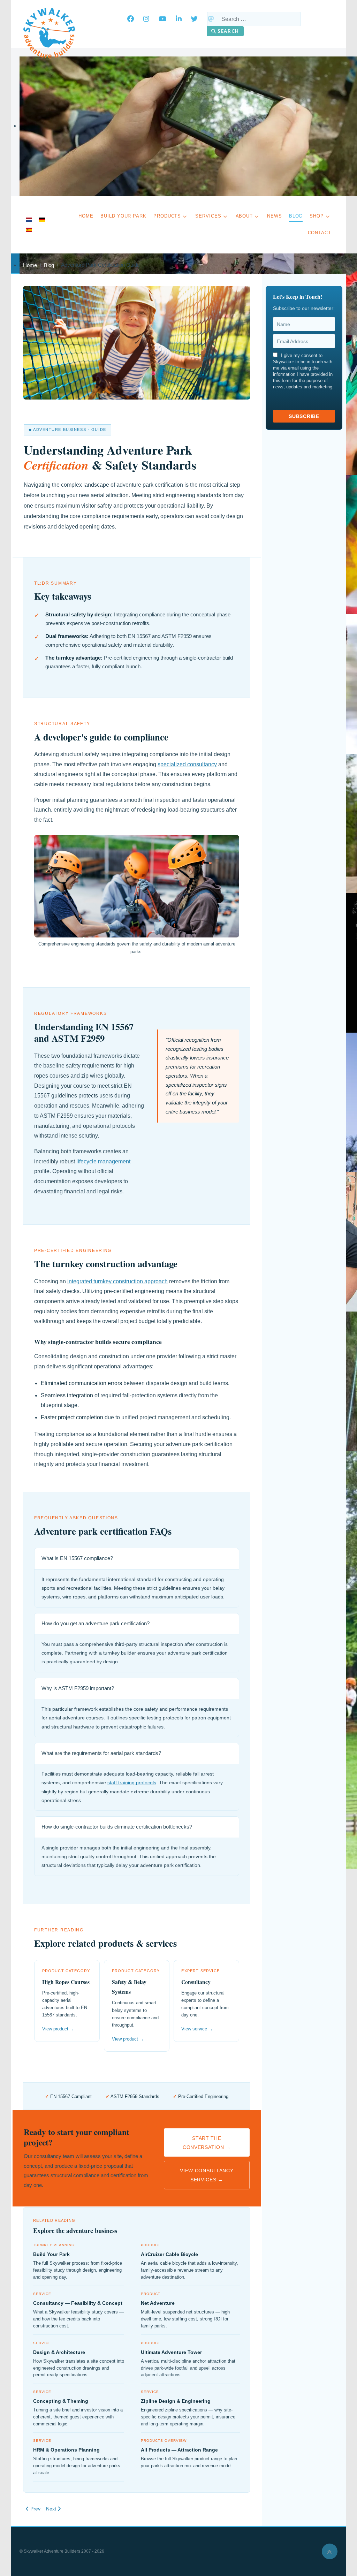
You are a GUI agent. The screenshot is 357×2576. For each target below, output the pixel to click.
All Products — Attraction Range (179, 2450)
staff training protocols (132, 1783)
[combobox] (254, 19)
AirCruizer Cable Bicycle (169, 2254)
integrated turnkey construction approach (117, 1281)
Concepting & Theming (61, 2401)
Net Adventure (158, 2303)
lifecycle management (103, 1161)
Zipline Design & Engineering (176, 2401)
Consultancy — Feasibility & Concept (78, 2303)
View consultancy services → (207, 2175)
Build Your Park (51, 2254)
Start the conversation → (207, 2143)
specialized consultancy (187, 764)
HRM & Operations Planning (66, 2450)
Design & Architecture (59, 2352)
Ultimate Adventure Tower (171, 2352)
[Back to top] (330, 2551)
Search (228, 31)
